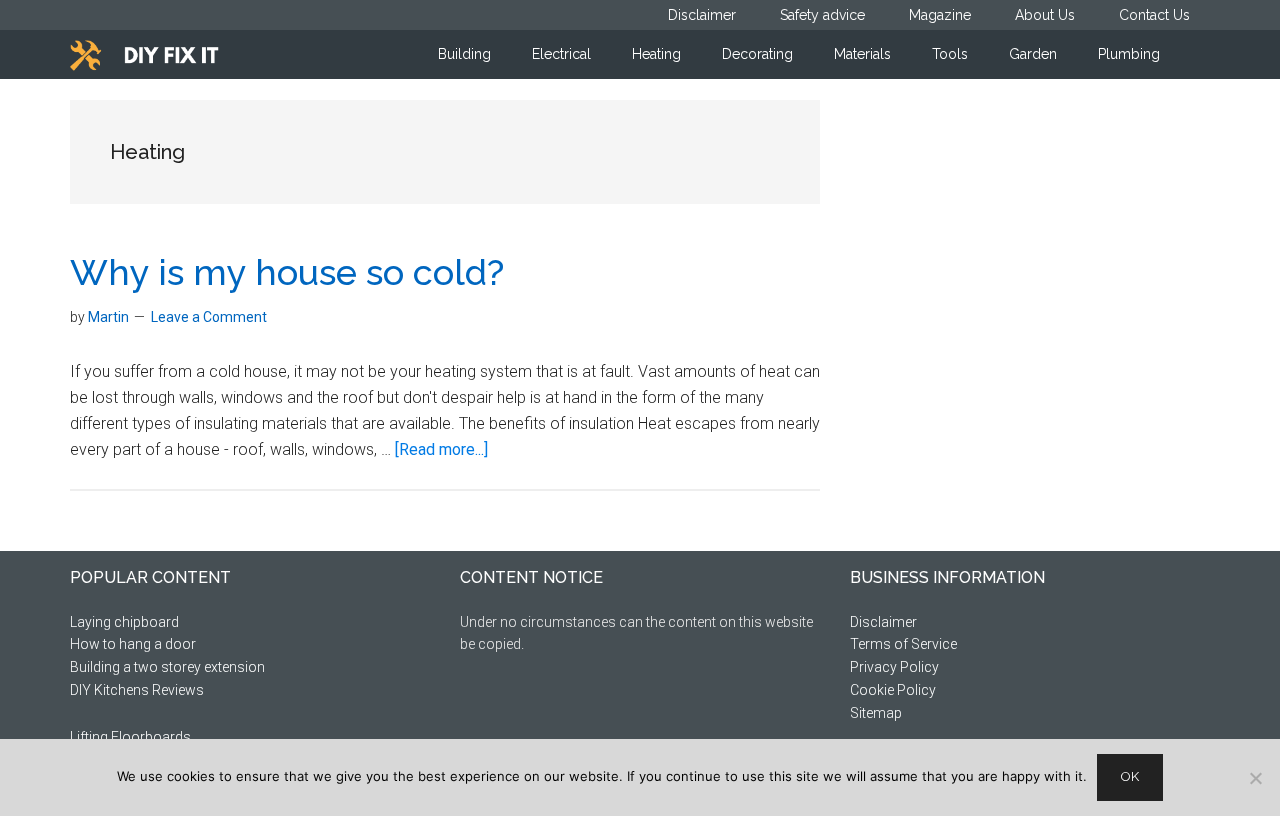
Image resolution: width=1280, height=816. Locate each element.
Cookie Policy (893, 690)
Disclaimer (883, 622)
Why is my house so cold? (287, 272)
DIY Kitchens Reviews (137, 690)
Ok (1130, 776)
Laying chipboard (124, 622)
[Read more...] (441, 449)
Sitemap (876, 713)
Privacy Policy (894, 667)
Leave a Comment (209, 317)
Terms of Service (903, 644)
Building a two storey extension (167, 667)
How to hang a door (133, 644)
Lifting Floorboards (130, 737)
